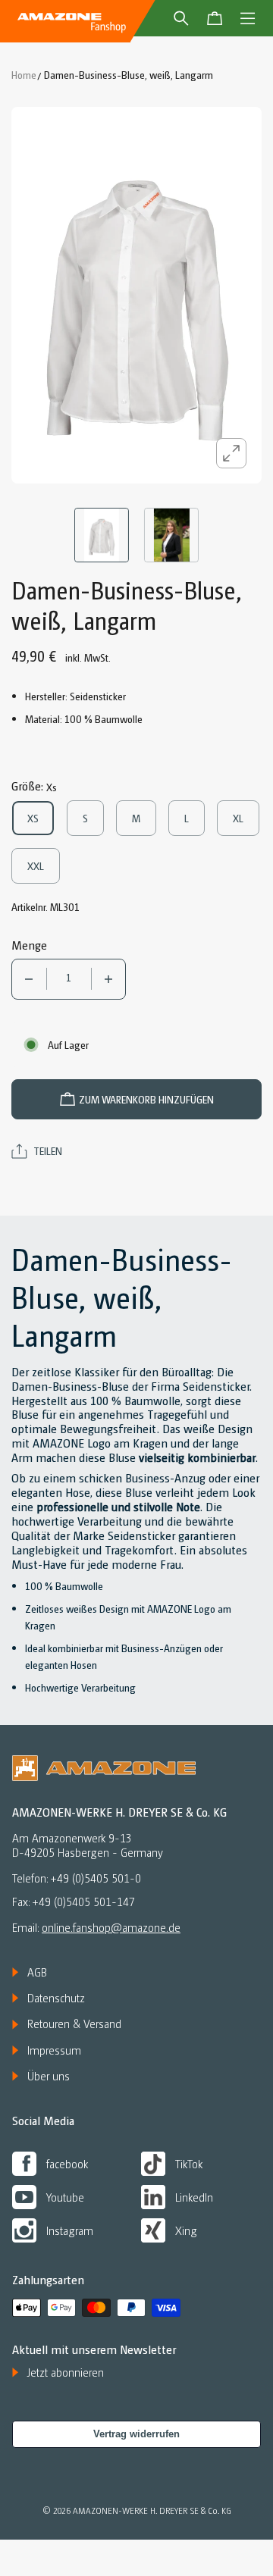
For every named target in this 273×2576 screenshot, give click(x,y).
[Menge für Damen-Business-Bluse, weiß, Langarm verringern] (29, 979)
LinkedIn (194, 2197)
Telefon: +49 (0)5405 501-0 (77, 1878)
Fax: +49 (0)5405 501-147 (74, 1902)
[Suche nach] (181, 18)
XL (246, 818)
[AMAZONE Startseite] (72, 21)
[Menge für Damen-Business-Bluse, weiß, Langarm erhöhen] (109, 979)
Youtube (65, 2197)
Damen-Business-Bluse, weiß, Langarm (129, 74)
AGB (37, 1972)
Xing (186, 2230)
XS (41, 818)
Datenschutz (56, 1998)
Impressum (54, 2050)
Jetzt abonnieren (66, 2372)
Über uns (49, 2076)
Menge (29, 945)
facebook (67, 2163)
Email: (96, 1927)
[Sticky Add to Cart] (239, 2539)
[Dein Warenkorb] (215, 18)
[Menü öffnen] (248, 18)
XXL (41, 865)
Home (24, 74)
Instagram (70, 2230)
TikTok (189, 2163)
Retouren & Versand (74, 2024)
